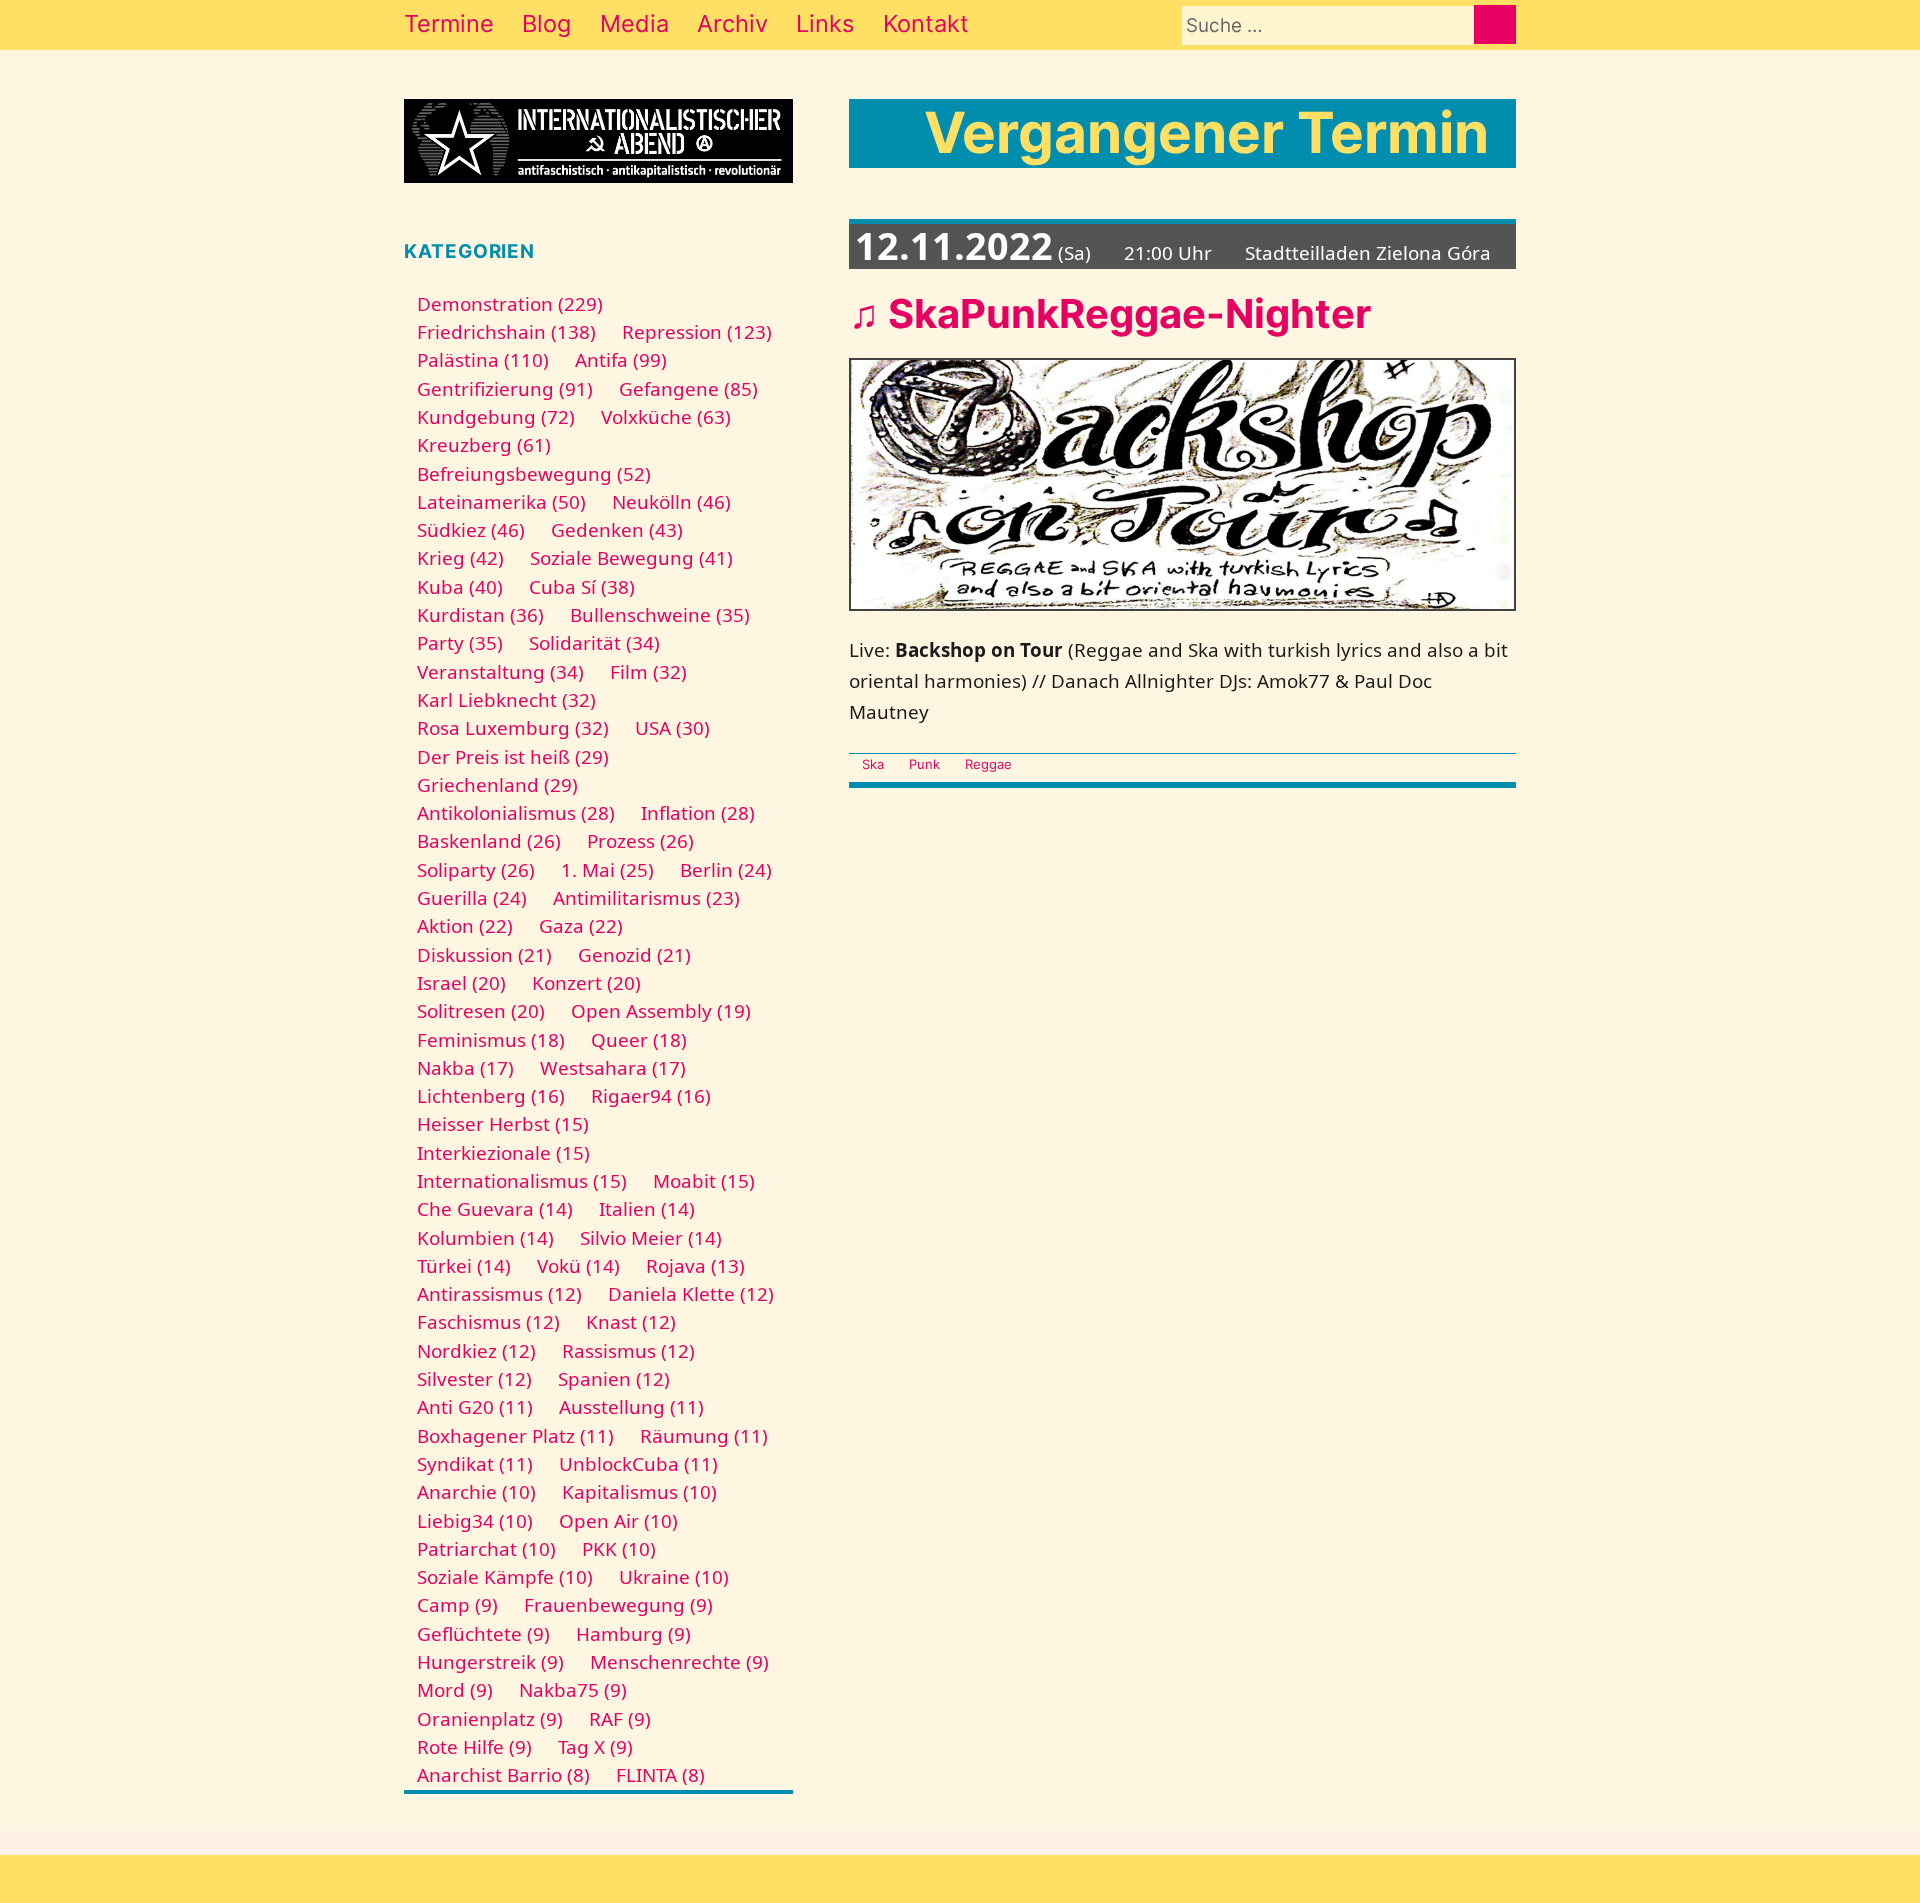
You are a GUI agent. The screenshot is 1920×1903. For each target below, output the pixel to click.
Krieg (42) (460, 558)
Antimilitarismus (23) (646, 898)
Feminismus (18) (491, 1040)
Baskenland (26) (489, 841)
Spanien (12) (614, 1379)
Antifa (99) (621, 360)
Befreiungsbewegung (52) (534, 474)
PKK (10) (619, 1549)
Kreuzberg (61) (484, 445)
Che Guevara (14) (495, 1209)
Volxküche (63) (666, 417)
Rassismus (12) (628, 1351)
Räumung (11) (704, 1436)
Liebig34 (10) (475, 1521)
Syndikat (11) (475, 1464)
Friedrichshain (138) (506, 332)
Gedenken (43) (617, 530)
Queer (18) (639, 1040)
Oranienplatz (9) (490, 1719)
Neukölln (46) (671, 502)
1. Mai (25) (607, 870)
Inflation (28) (698, 813)
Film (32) (648, 672)
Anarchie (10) (476, 1492)
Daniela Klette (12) (691, 1294)
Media (634, 23)
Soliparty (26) (476, 870)
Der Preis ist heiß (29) (513, 757)
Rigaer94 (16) (651, 1096)
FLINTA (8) (660, 1775)
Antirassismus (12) (499, 1294)
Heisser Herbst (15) (503, 1124)
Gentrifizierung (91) (505, 389)
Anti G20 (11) (475, 1407)
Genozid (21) (634, 955)
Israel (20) (461, 983)
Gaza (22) (581, 926)
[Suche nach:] (1328, 25)
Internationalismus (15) (522, 1181)
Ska (873, 764)
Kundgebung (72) (496, 417)
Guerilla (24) (472, 898)
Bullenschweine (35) (660, 615)
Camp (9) (457, 1605)
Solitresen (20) (481, 1011)
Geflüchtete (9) (483, 1634)
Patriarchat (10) (486, 1549)
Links (825, 23)
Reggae (988, 764)
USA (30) (672, 728)
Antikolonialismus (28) (516, 813)
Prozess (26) (640, 841)
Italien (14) (647, 1209)
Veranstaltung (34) (500, 672)
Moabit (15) (704, 1181)
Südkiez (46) (471, 530)
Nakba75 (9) (573, 1690)
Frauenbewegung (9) (618, 1605)
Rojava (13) (695, 1266)
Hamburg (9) (633, 1634)
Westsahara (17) (613, 1068)
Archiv (732, 23)
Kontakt (926, 23)
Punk (924, 764)
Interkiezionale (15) (503, 1153)
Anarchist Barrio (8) (503, 1775)
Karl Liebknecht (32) (506, 700)
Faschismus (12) (488, 1322)
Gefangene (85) (688, 389)
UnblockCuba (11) (638, 1464)
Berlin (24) (726, 870)
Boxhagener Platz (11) (515, 1436)
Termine (449, 23)
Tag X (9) (595, 1747)
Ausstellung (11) (631, 1407)
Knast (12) (631, 1322)
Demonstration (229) (510, 304)
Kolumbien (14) (485, 1238)
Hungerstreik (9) (490, 1662)
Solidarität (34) (594, 643)
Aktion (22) (465, 926)
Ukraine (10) (674, 1577)
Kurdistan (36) (480, 615)
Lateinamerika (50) (501, 502)
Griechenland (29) (497, 785)
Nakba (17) (465, 1068)
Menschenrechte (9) (679, 1662)
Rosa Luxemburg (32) (513, 728)
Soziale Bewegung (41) (631, 558)
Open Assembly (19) (661, 1011)
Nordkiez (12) (476, 1351)
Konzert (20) (586, 983)
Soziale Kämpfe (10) (505, 1577)
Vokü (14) (578, 1266)
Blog (546, 23)
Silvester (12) (474, 1379)
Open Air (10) (618, 1521)
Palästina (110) (483, 360)
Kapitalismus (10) (639, 1492)
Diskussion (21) (484, 955)
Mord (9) (455, 1690)
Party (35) (460, 643)
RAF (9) (620, 1719)
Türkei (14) (464, 1266)
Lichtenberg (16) (491, 1096)
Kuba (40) (460, 587)
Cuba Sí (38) (582, 587)
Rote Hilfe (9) (474, 1747)
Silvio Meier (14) (651, 1238)
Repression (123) (697, 332)
